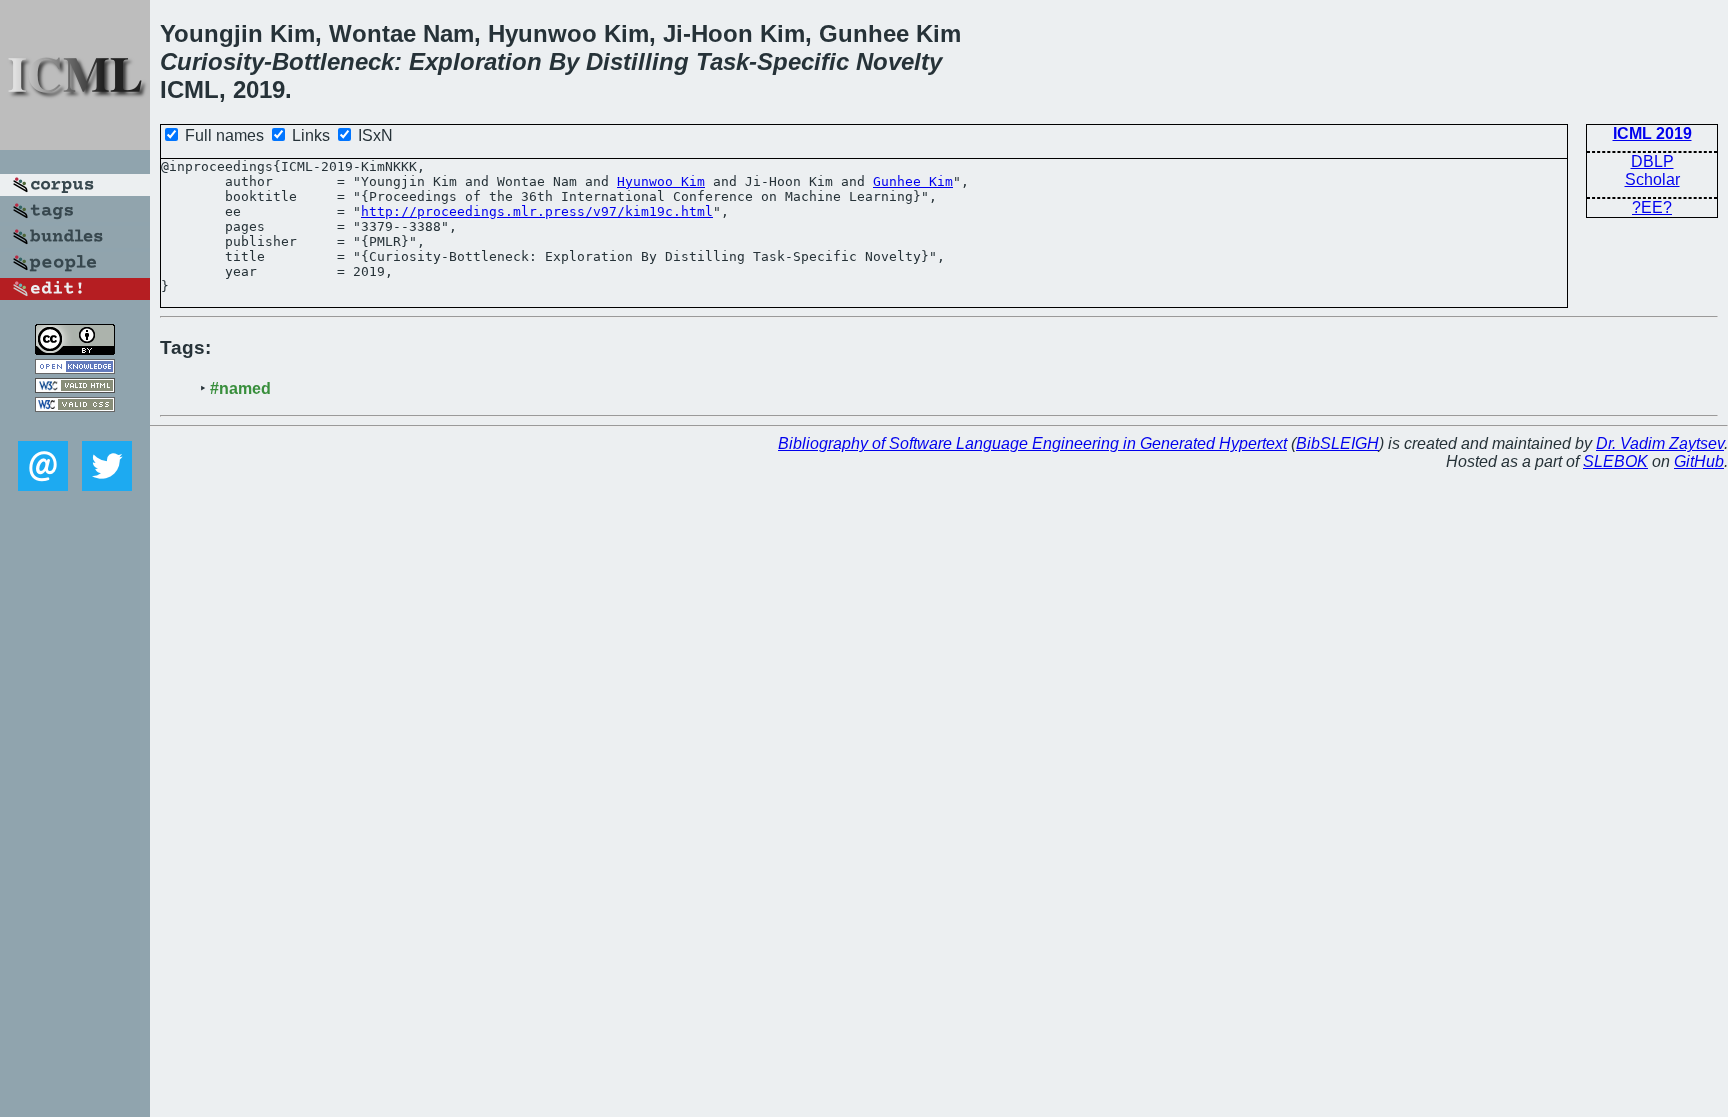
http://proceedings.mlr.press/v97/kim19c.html (537, 211)
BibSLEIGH (1337, 443)
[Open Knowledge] (75, 368)
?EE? (1652, 207)
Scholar (1652, 179)
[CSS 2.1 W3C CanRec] (75, 426)
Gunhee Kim (913, 181)
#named (240, 388)
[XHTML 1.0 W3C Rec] (75, 387)
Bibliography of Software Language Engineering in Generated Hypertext (1032, 443)
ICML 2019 (1652, 133)
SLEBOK (1615, 461)
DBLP (1652, 161)
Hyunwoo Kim (661, 181)
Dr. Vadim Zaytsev (1660, 443)
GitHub (1699, 461)
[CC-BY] (75, 349)
